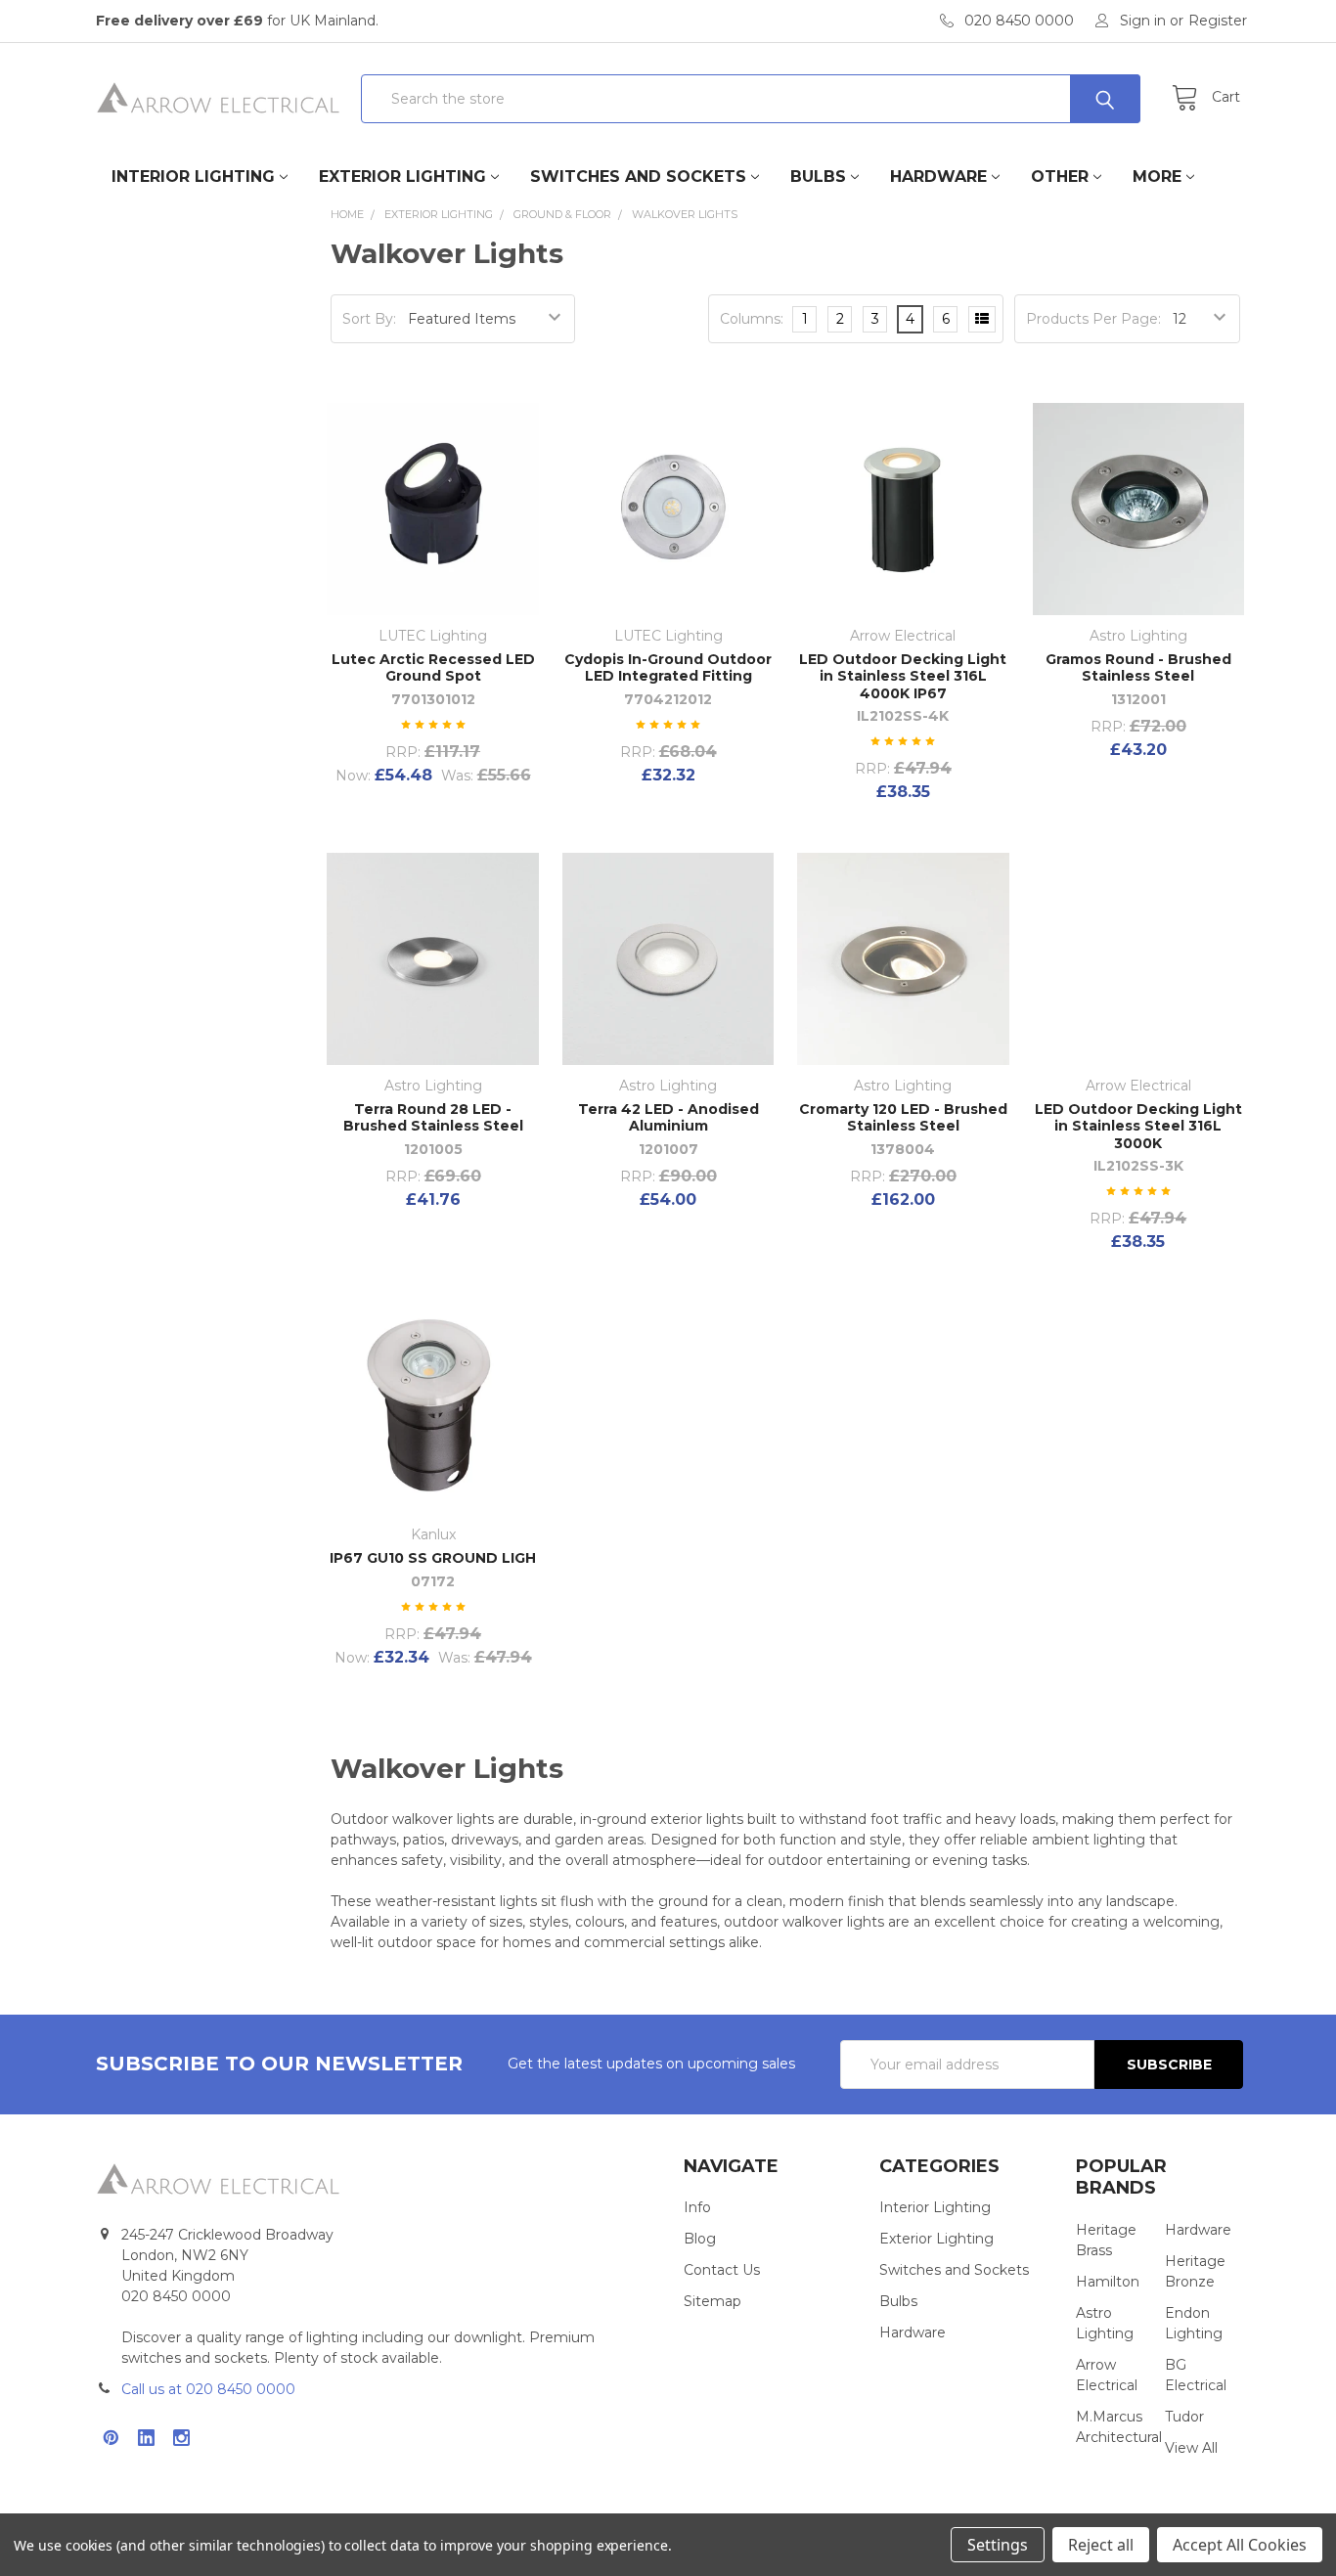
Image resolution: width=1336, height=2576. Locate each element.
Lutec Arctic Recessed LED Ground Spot (433, 668)
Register (1218, 21)
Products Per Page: (1093, 319)
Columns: (752, 319)
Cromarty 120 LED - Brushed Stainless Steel (903, 1118)
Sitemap (713, 2301)
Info (697, 2207)
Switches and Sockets (638, 177)
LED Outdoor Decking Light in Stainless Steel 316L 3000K (1138, 1126)
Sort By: (369, 319)
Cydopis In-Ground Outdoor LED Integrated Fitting (668, 668)
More (1157, 177)
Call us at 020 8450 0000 (208, 2389)
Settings (998, 2545)
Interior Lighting (193, 177)
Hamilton (1108, 2282)
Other (1060, 177)
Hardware (938, 177)
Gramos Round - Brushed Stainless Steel (1138, 668)
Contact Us (722, 2270)
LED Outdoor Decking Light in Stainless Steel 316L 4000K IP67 (903, 676)
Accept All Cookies (1240, 2545)
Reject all (1101, 2545)
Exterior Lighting (402, 177)
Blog (700, 2239)
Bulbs (818, 177)
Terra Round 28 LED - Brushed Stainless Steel (433, 1118)
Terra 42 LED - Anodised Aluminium (668, 1118)
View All (1191, 2448)
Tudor (1184, 2417)
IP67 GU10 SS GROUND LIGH (433, 1558)
